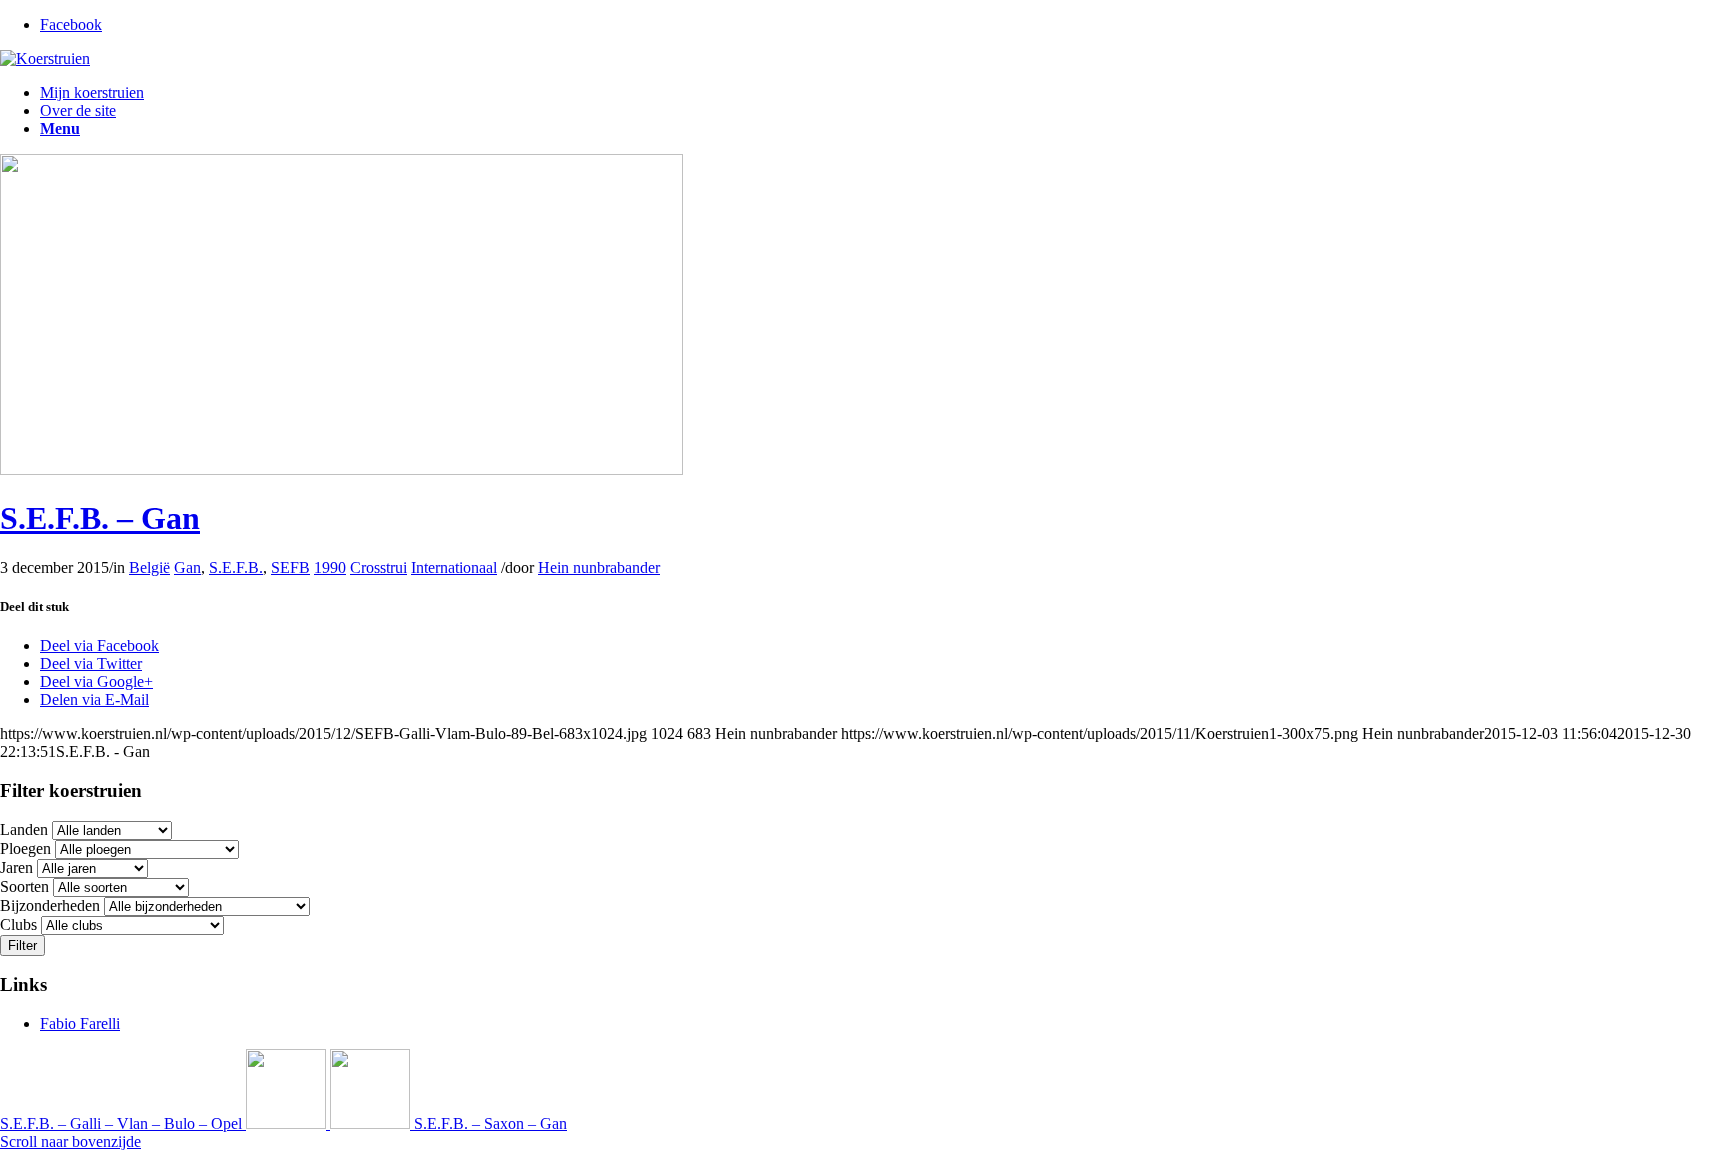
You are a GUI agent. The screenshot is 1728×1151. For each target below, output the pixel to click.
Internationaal (454, 567)
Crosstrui (378, 567)
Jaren (16, 867)
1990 (330, 567)
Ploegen (25, 848)
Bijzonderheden (50, 905)
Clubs (18, 924)
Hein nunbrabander (599, 567)
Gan (187, 567)
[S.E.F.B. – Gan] (341, 469)
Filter (22, 945)
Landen (24, 829)
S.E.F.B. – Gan (100, 518)
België (149, 567)
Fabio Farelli (80, 1023)
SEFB (290, 567)
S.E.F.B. (236, 567)
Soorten (24, 886)
